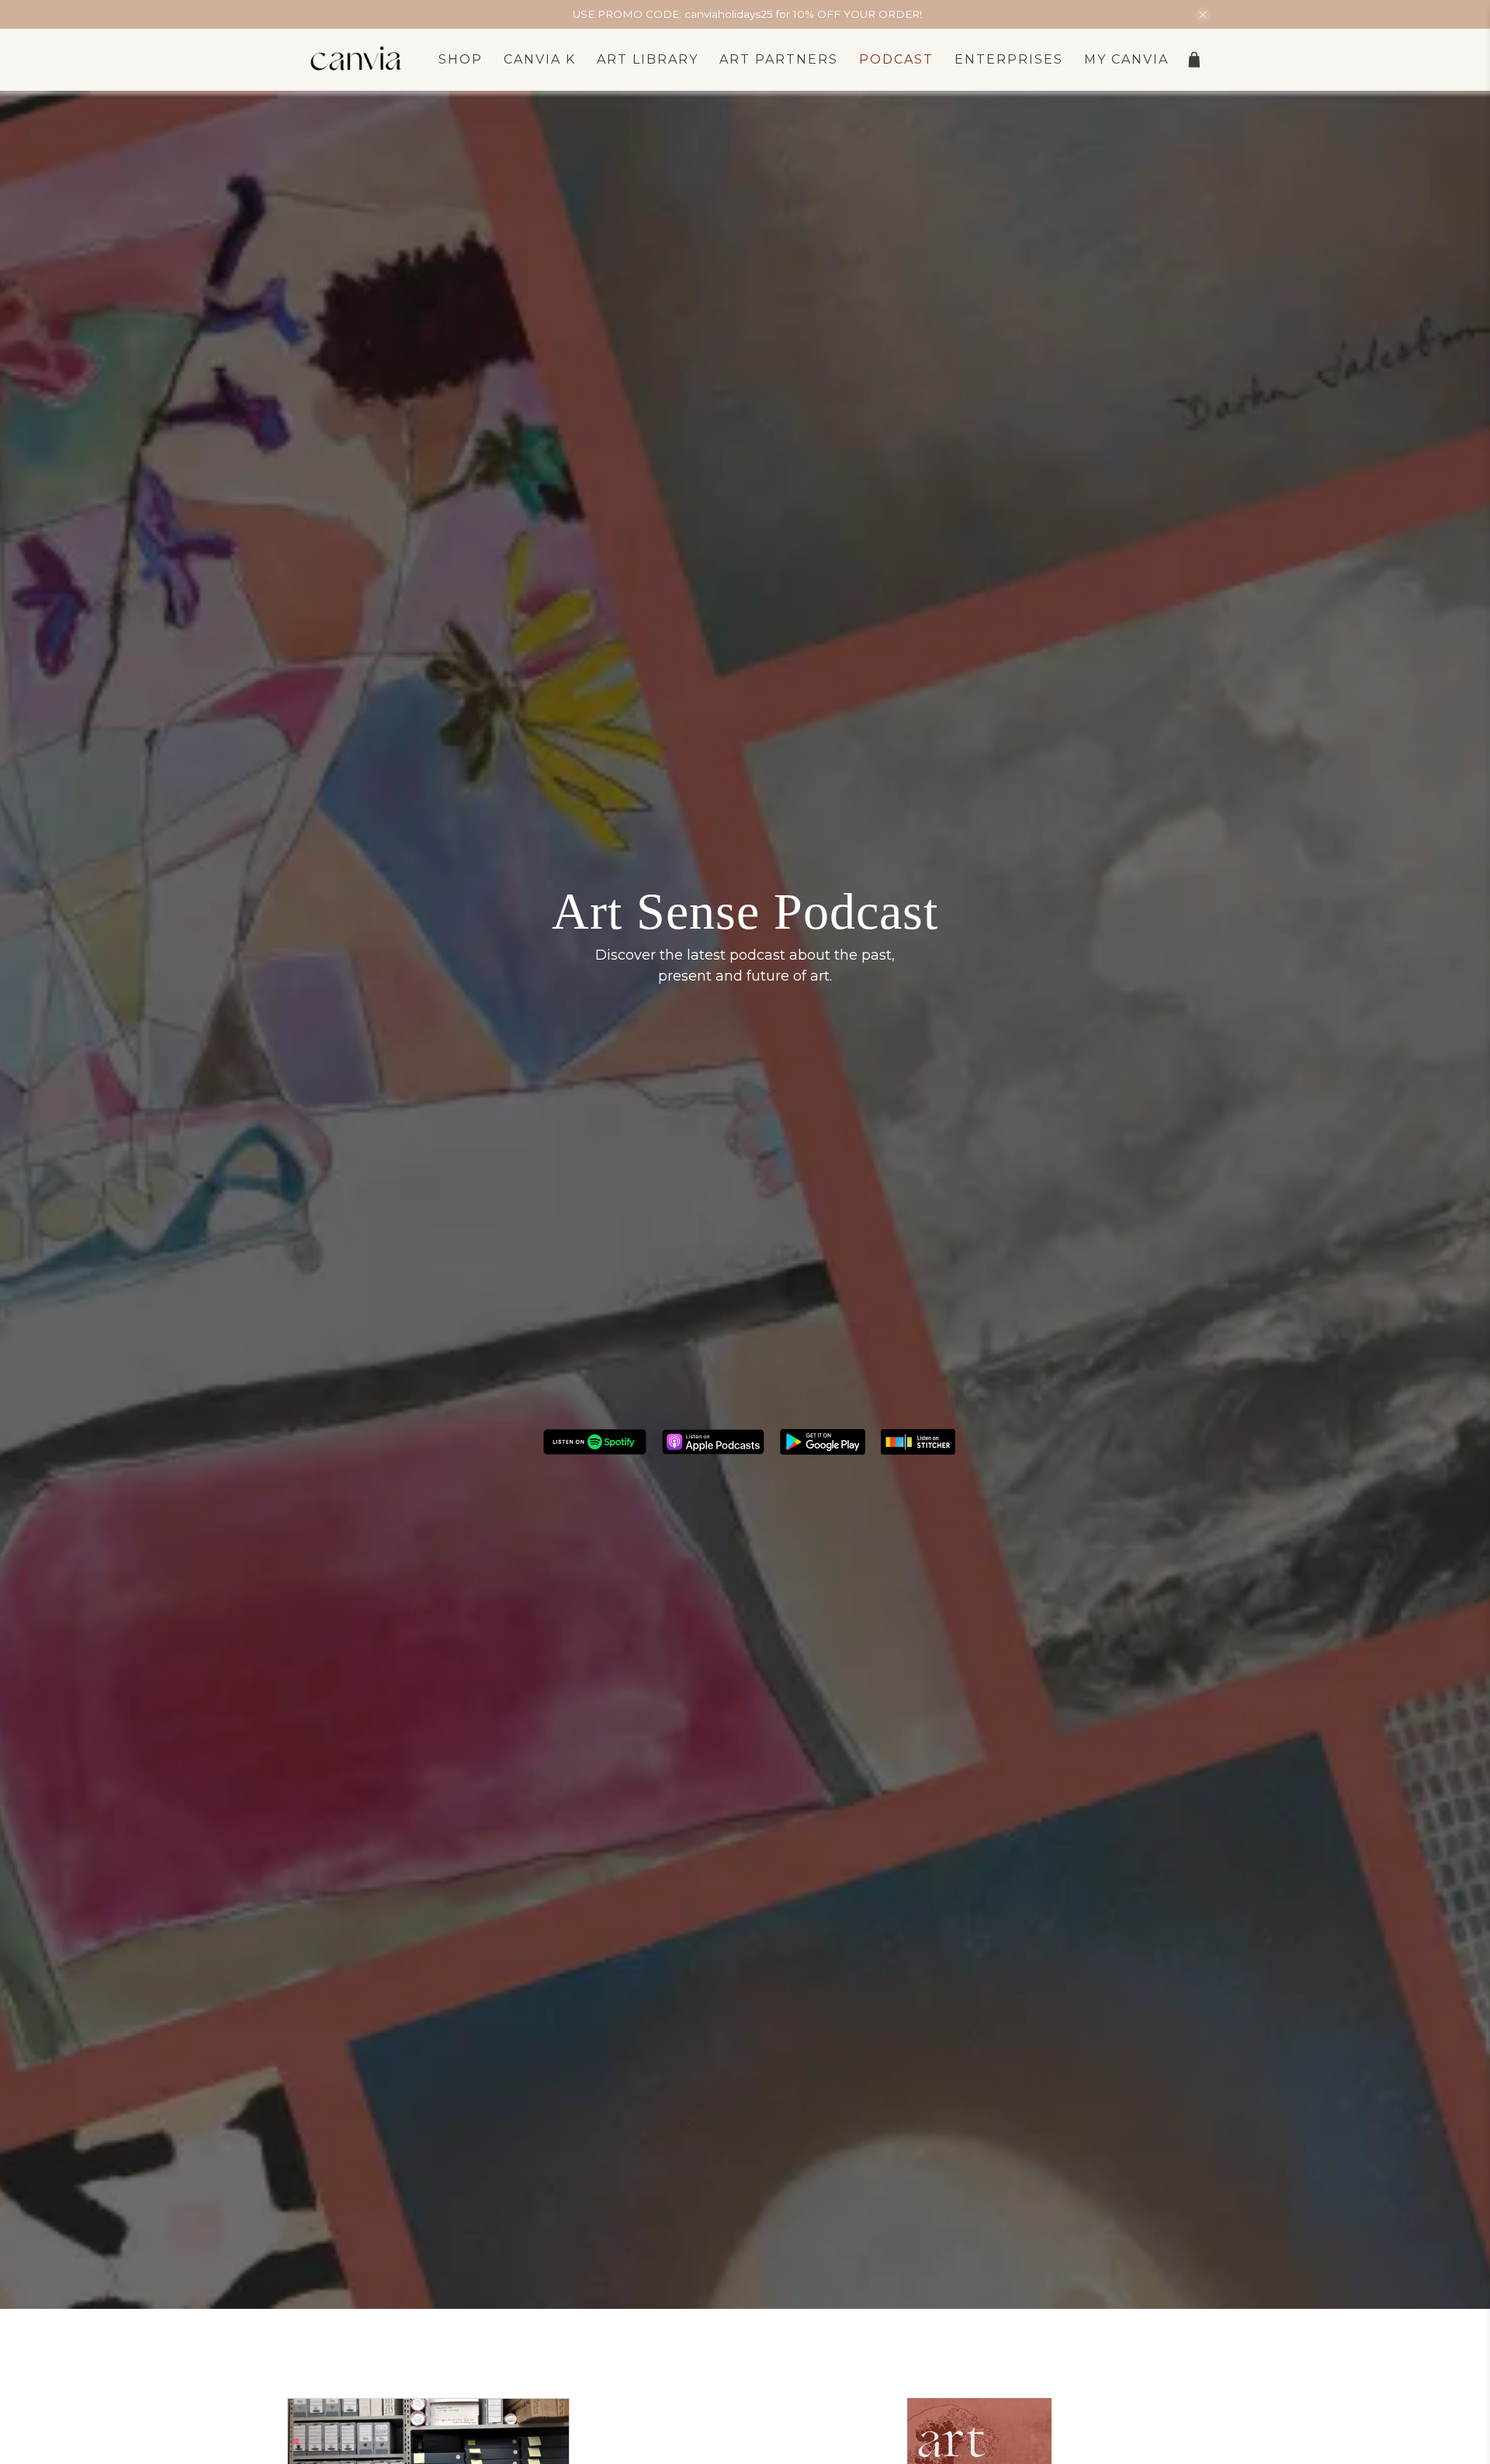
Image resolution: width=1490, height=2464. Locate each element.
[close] (1203, 15)
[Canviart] (356, 60)
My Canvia (1126, 59)
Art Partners (779, 59)
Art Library (648, 59)
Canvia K (540, 59)
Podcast (896, 59)
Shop (461, 59)
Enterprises (1009, 59)
